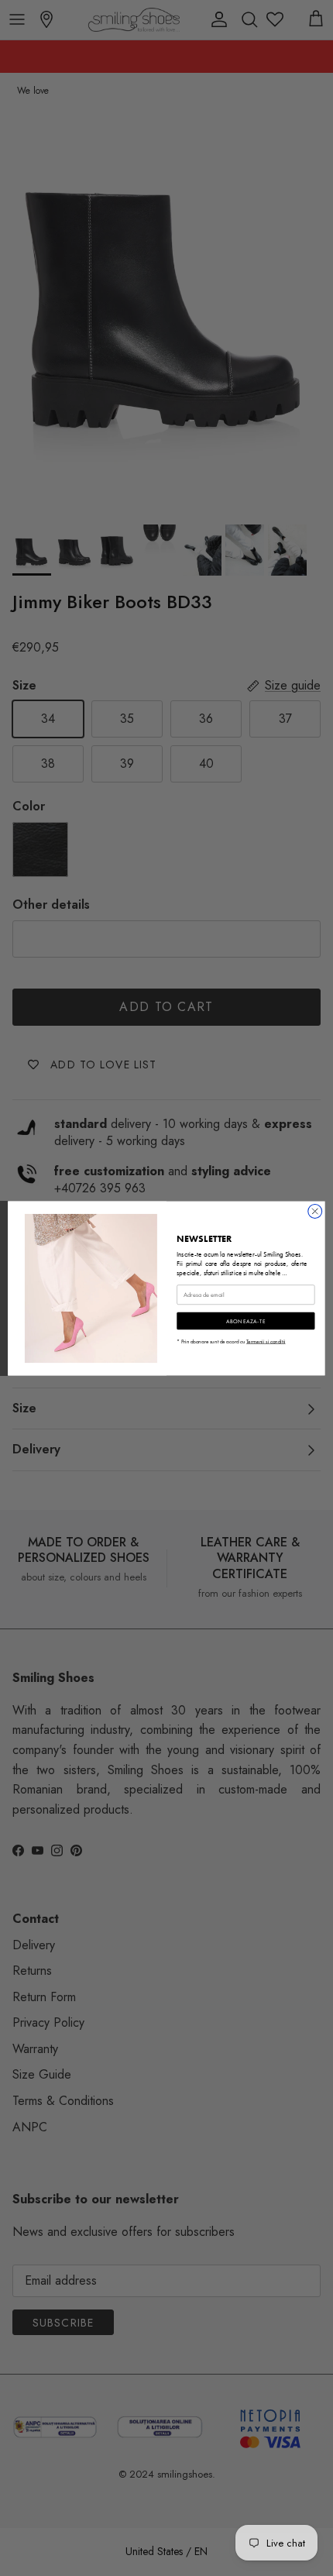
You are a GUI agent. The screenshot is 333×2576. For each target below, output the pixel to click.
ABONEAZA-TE (246, 1321)
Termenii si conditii (266, 1341)
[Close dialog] (315, 1211)
